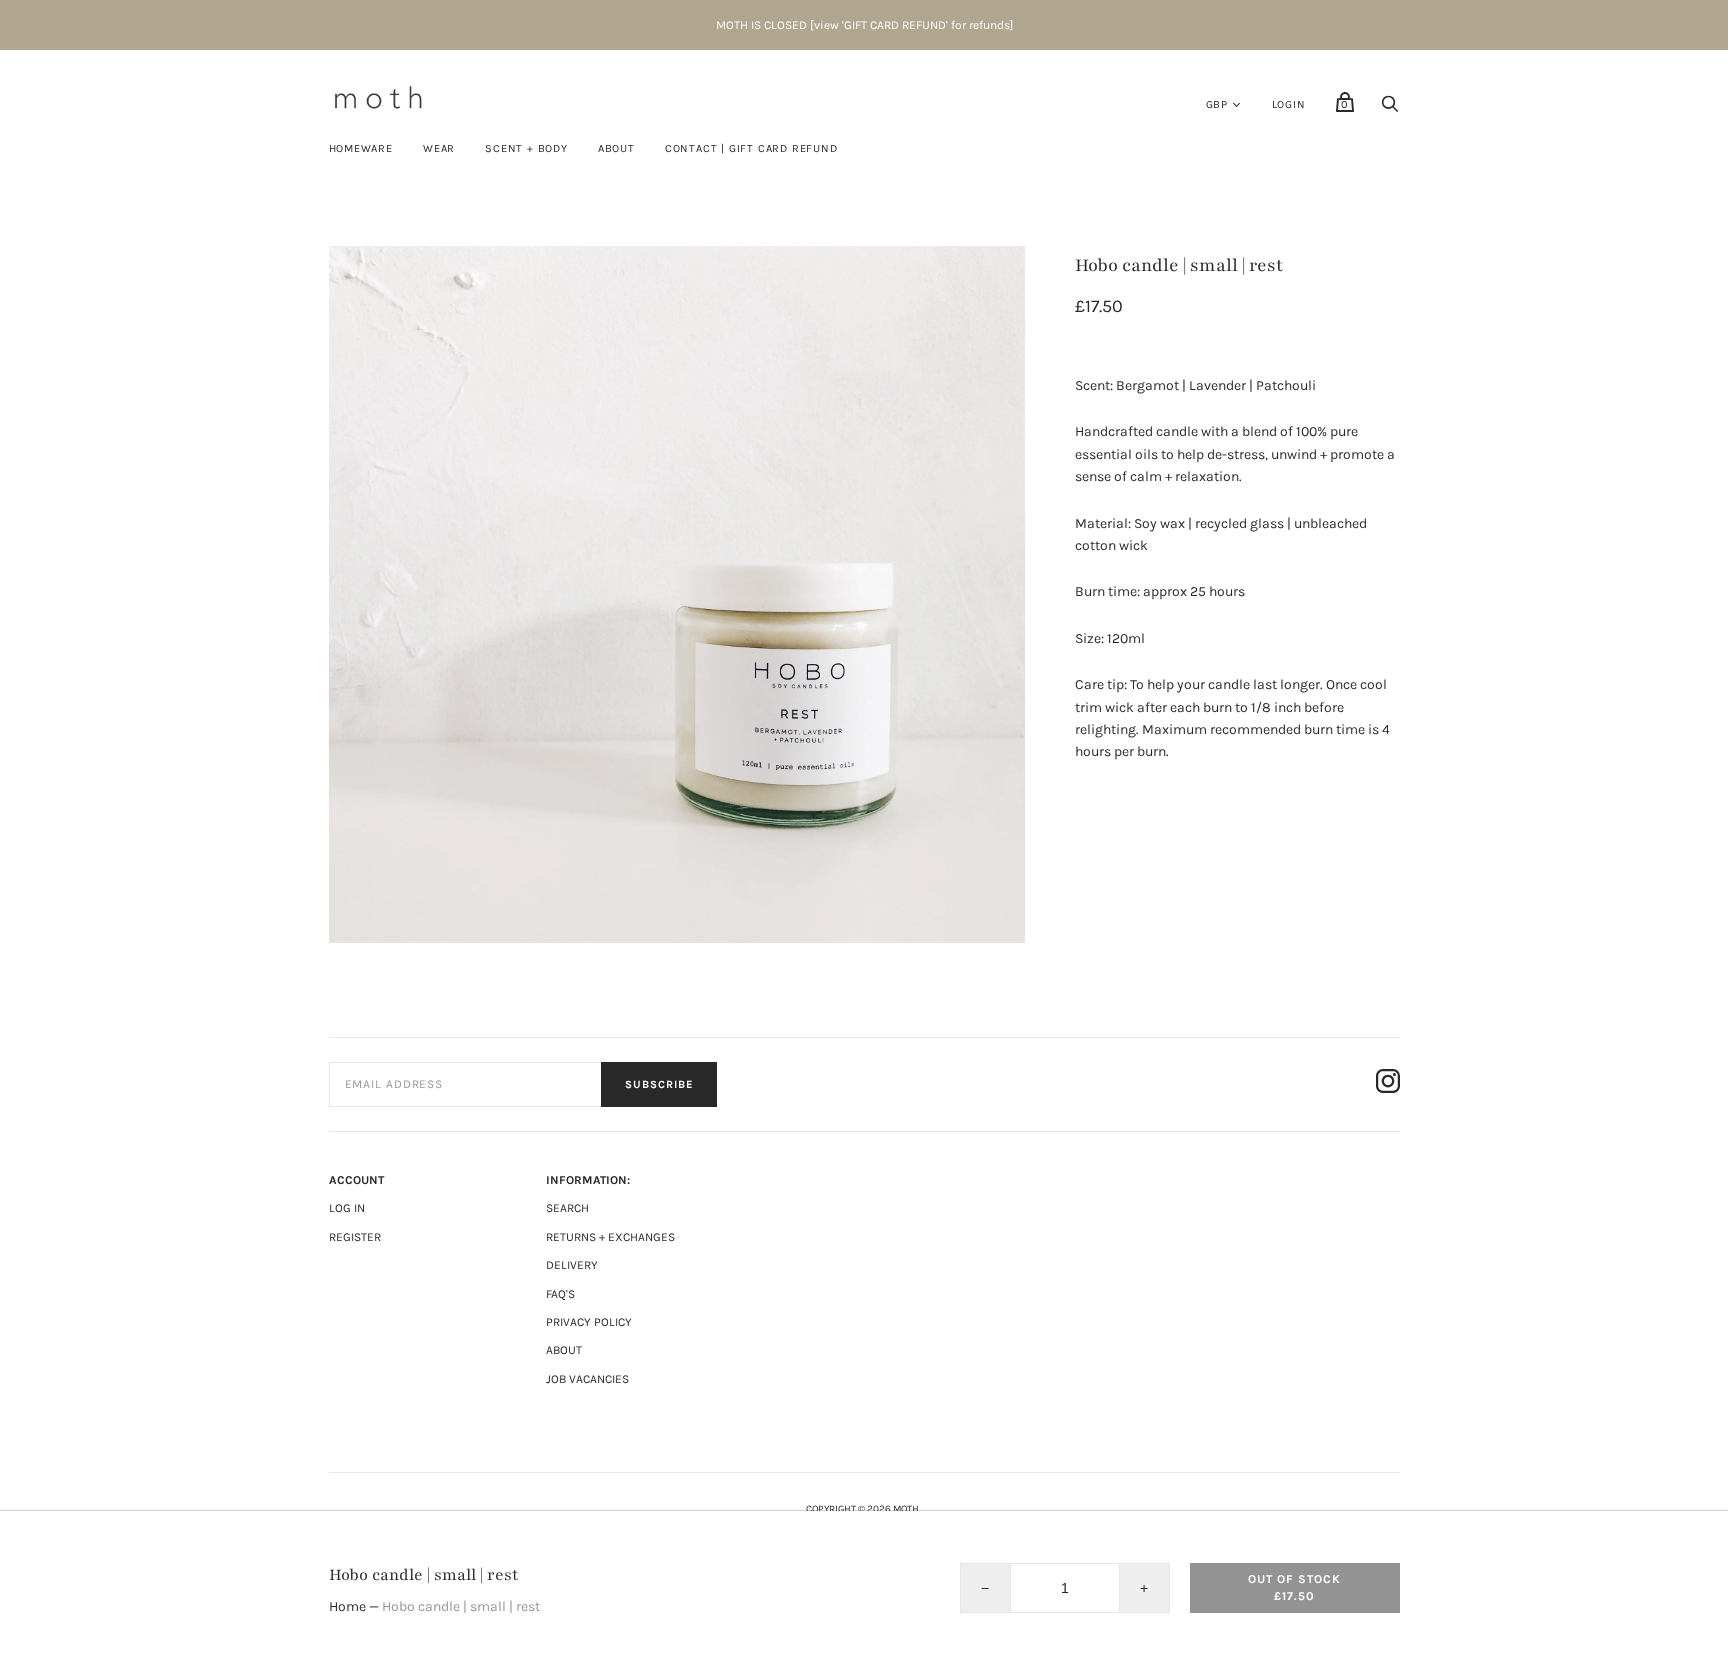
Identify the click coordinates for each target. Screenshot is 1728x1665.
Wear (439, 148)
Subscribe (659, 1084)
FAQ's (560, 1294)
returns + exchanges (610, 1237)
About (616, 148)
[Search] (1390, 109)
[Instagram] (1388, 1084)
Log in (347, 1208)
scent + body (526, 148)
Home (347, 1606)
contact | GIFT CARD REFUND (751, 148)
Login (1289, 104)
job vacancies (587, 1379)
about (564, 1350)
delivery (572, 1265)
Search (567, 1208)
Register (355, 1237)
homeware (361, 148)
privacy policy (589, 1322)
